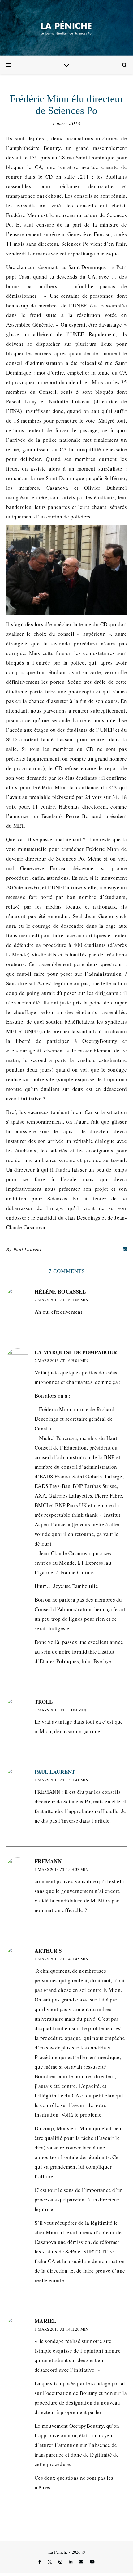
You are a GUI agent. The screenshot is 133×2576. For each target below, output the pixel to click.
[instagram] (61, 2562)
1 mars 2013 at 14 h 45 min (61, 1959)
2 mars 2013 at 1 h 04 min (60, 1710)
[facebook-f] (40, 2562)
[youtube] (92, 2562)
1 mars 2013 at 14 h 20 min (61, 2329)
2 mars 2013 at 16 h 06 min (61, 1300)
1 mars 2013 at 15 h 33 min (61, 1869)
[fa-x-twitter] (50, 2562)
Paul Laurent (27, 1249)
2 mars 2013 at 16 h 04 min (61, 1360)
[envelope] (82, 2562)
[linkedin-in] (71, 2562)
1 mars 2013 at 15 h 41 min (61, 1780)
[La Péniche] (66, 28)
